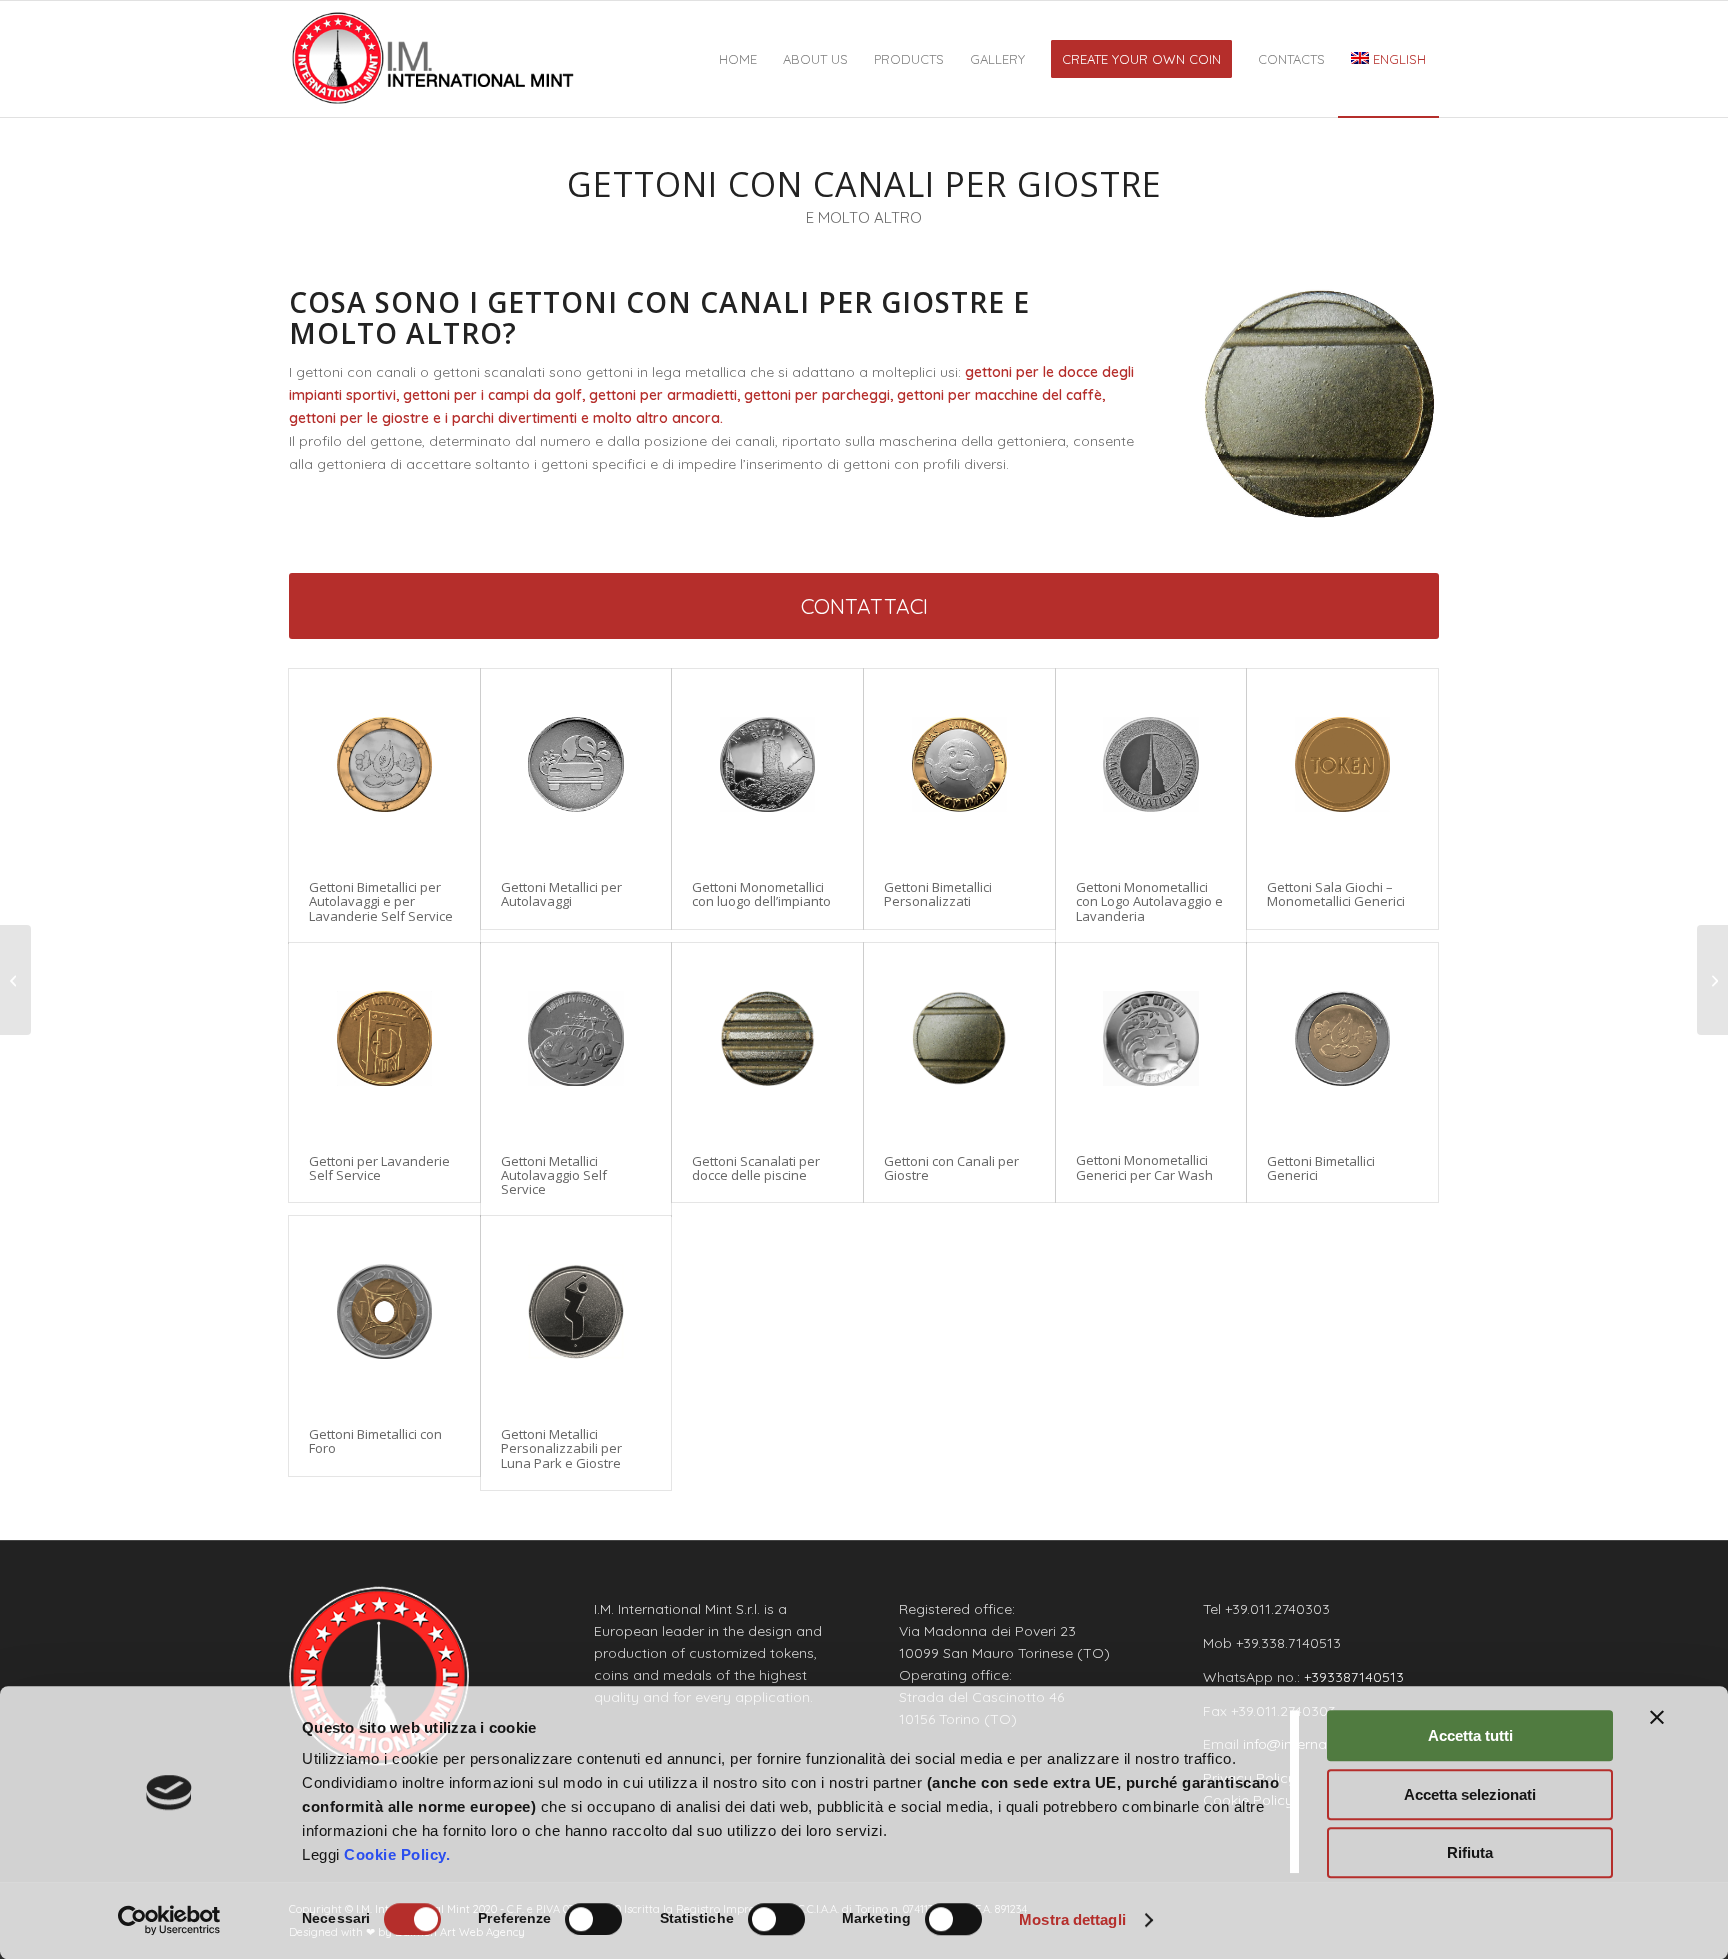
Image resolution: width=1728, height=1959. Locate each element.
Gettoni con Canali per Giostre (951, 1168)
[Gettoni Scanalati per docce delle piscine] (767, 1038)
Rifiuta (1470, 1852)
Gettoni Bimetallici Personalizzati (938, 894)
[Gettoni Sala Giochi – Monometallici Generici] (1342, 764)
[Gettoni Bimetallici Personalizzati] (959, 764)
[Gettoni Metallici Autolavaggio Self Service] (576, 1038)
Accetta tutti (1470, 1735)
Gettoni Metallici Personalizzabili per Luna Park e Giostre (561, 1448)
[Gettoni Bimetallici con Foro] (384, 1311)
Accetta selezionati (1470, 1794)
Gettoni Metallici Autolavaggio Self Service (554, 1175)
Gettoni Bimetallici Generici (1321, 1168)
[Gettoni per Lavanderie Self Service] (384, 1038)
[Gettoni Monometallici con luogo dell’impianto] (767, 764)
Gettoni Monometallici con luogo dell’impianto (761, 894)
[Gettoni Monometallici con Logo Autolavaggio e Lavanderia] (1151, 764)
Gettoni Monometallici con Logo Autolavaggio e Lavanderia (1149, 901)
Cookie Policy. (397, 1854)
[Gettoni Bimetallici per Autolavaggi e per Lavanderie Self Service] (384, 764)
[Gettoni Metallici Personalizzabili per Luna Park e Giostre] (576, 1311)
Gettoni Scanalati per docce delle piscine (756, 1168)
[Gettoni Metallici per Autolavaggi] (576, 764)
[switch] (593, 1919)
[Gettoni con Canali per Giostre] (959, 1038)
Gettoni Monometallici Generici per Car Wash (1144, 1167)
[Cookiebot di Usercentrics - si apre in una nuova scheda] (169, 1920)
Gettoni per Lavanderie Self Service (379, 1168)
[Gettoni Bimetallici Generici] (1342, 1038)
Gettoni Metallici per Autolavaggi (561, 894)
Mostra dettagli (1072, 1919)
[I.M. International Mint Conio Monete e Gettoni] (433, 59)
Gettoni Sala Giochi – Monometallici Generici (1336, 894)
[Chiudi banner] (1657, 1717)
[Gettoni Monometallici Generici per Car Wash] (1151, 1038)
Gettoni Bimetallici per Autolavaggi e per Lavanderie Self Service (381, 901)
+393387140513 (1354, 1677)
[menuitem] (738, 59)
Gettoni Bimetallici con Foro (375, 1441)
